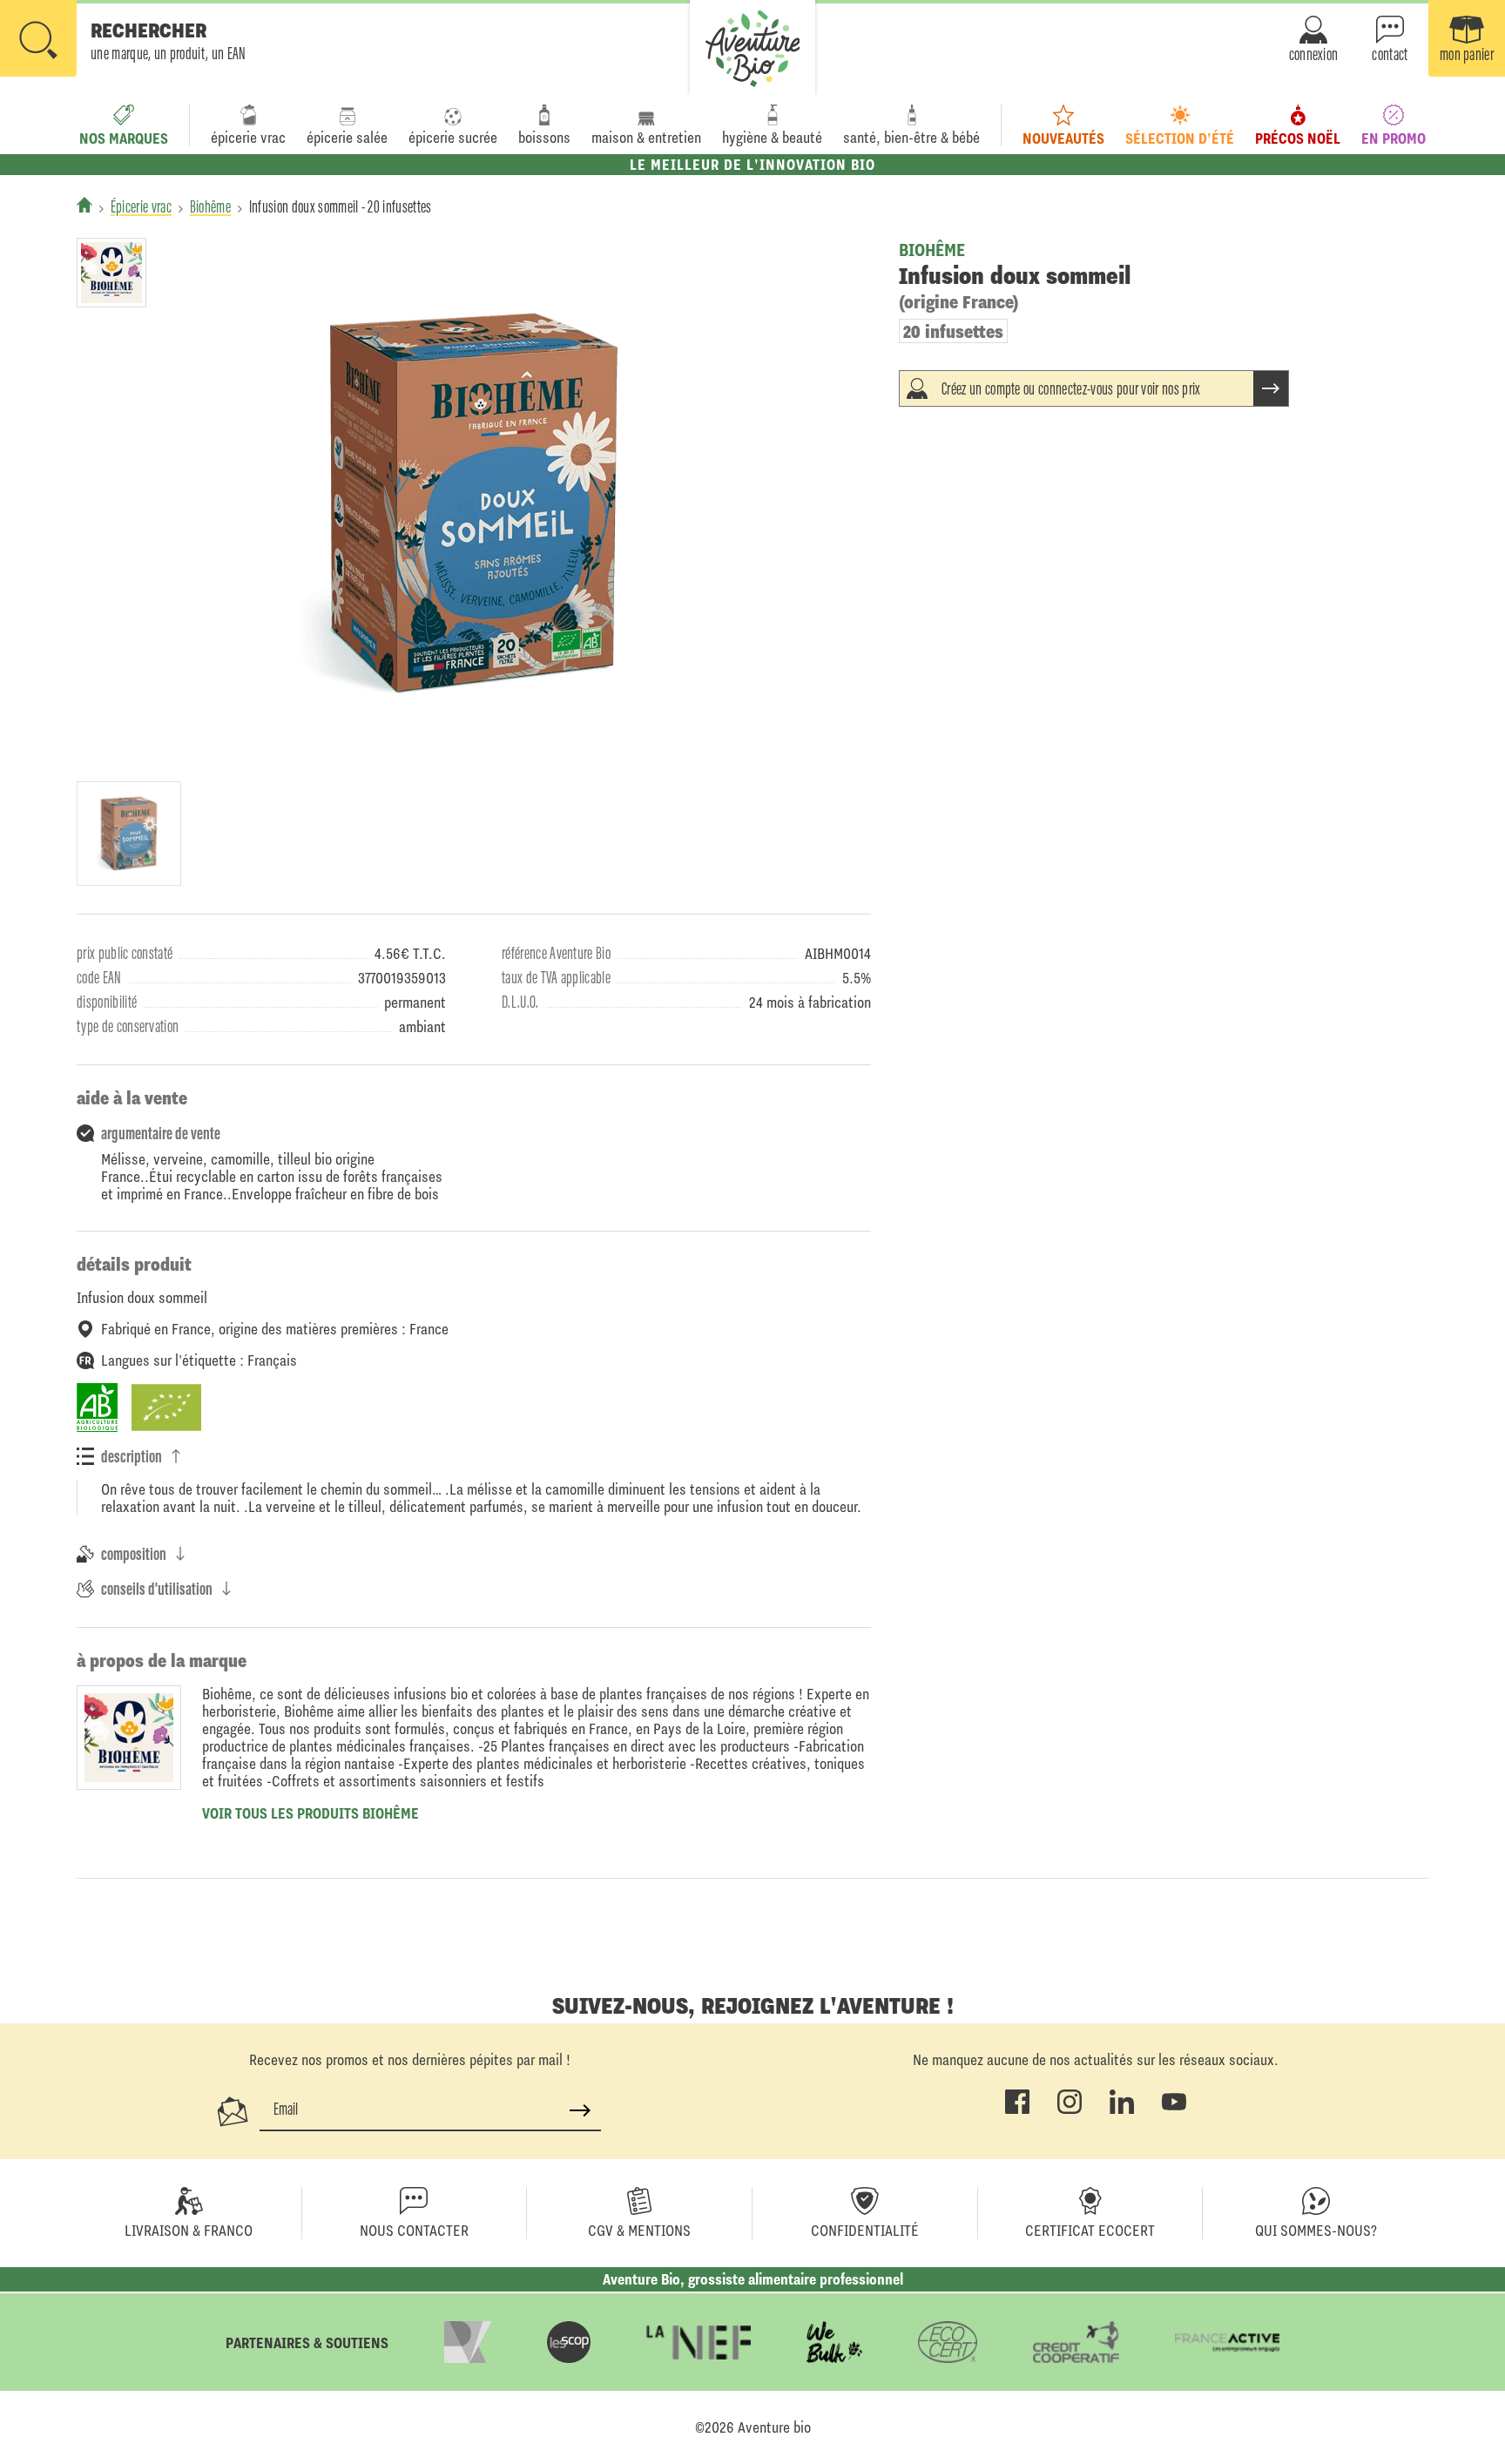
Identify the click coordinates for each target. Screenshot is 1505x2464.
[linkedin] (1122, 2110)
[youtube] (1174, 2110)
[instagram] (1070, 2110)
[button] (123, 40)
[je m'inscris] (580, 2110)
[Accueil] (84, 205)
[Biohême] (111, 273)
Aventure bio (774, 2427)
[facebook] (1017, 2110)
